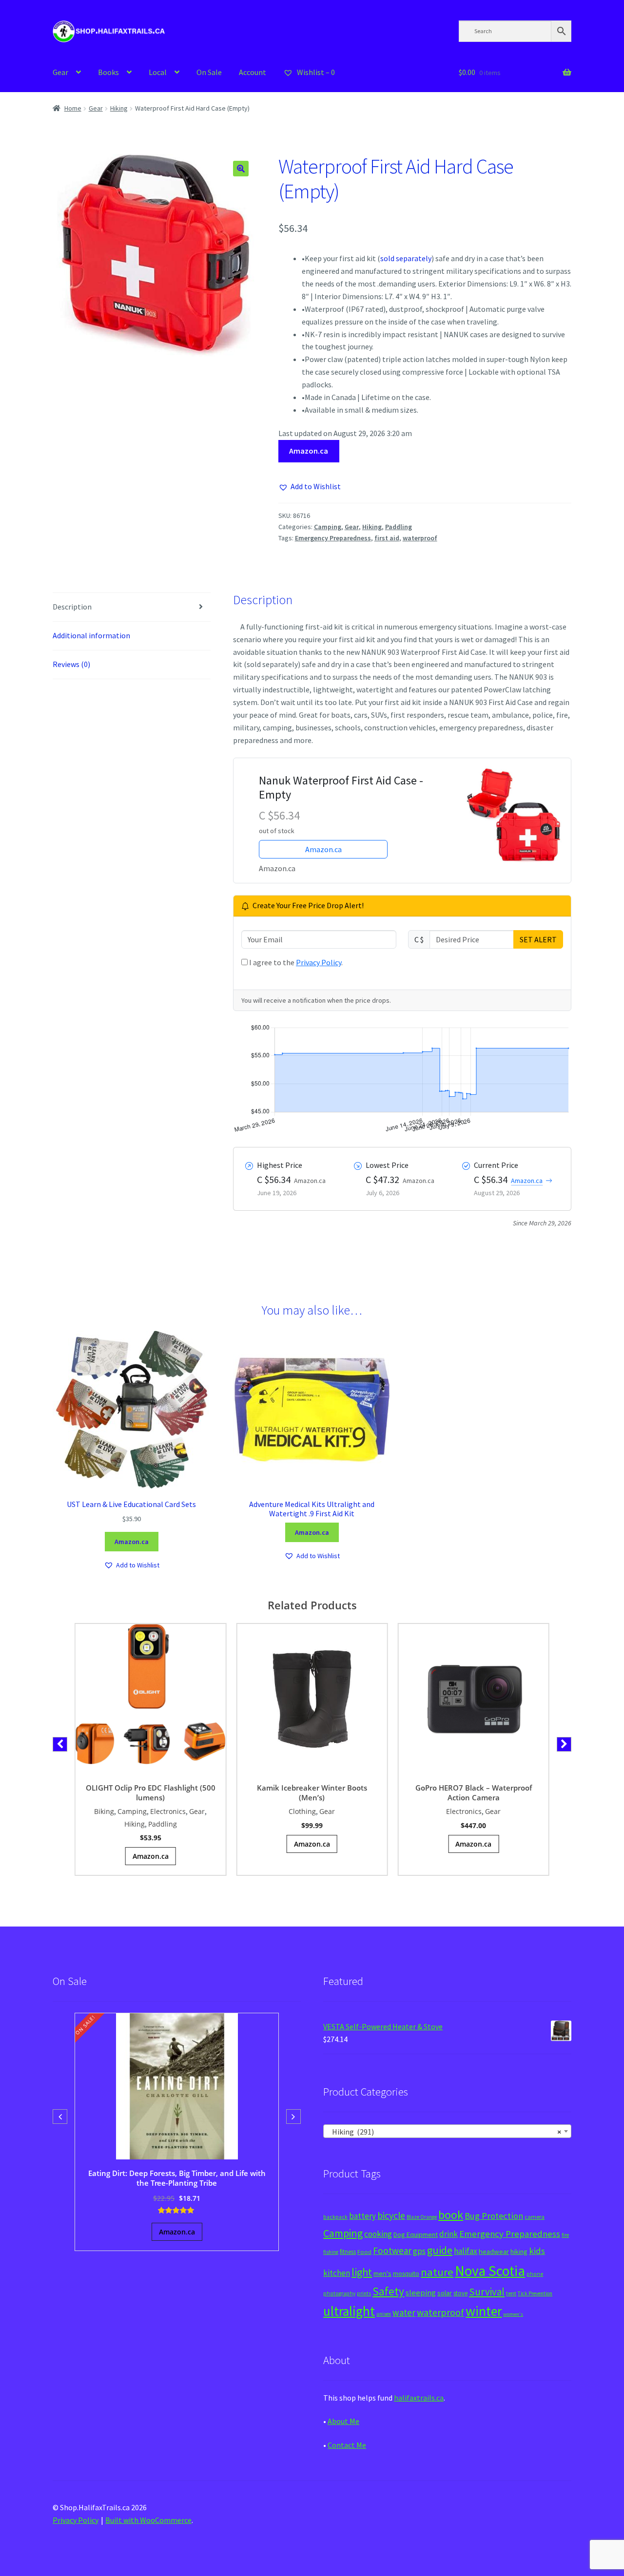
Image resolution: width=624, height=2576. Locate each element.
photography (339, 2293)
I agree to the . (295, 962)
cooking (378, 2234)
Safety (388, 2291)
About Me (343, 2421)
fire (565, 2235)
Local (158, 72)
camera (535, 2217)
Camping (328, 527)
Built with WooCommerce (148, 2520)
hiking (519, 2252)
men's (382, 2273)
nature (437, 2272)
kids (537, 2251)
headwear (494, 2251)
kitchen (337, 2273)
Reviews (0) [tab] (71, 664)
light (362, 2272)
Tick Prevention (535, 2293)
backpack (335, 2217)
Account (253, 72)
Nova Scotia (490, 2271)
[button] (241, 169)
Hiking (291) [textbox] (444, 2132)
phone (535, 2274)
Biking (104, 1811)
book (451, 2215)
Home (73, 108)
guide (440, 2250)
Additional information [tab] (91, 635)
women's (513, 2314)
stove (460, 2293)
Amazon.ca (309, 451)
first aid (387, 538)
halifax (466, 2251)
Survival (487, 2292)
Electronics (168, 1811)
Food (364, 2252)
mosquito (406, 2274)
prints (364, 2293)
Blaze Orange (422, 2217)
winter (484, 2311)
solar (445, 2293)
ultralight (349, 2311)
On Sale (209, 72)
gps (419, 2251)
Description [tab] (72, 607)
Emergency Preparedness (333, 538)
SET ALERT (538, 939)
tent (511, 2293)
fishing (331, 2252)
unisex (384, 2314)
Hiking (119, 108)
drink (448, 2234)
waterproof (420, 538)
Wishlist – (315, 72)
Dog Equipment (416, 2234)
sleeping (421, 2293)
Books (108, 72)
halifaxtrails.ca (419, 2398)
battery (362, 2216)
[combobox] (447, 2131)
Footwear (392, 2251)
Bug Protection (494, 2216)
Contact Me (347, 2445)
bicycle (391, 2215)
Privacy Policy (319, 962)
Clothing (302, 1811)
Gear (60, 72)
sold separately (406, 258)
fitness (348, 2252)
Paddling (399, 527)
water (404, 2312)
